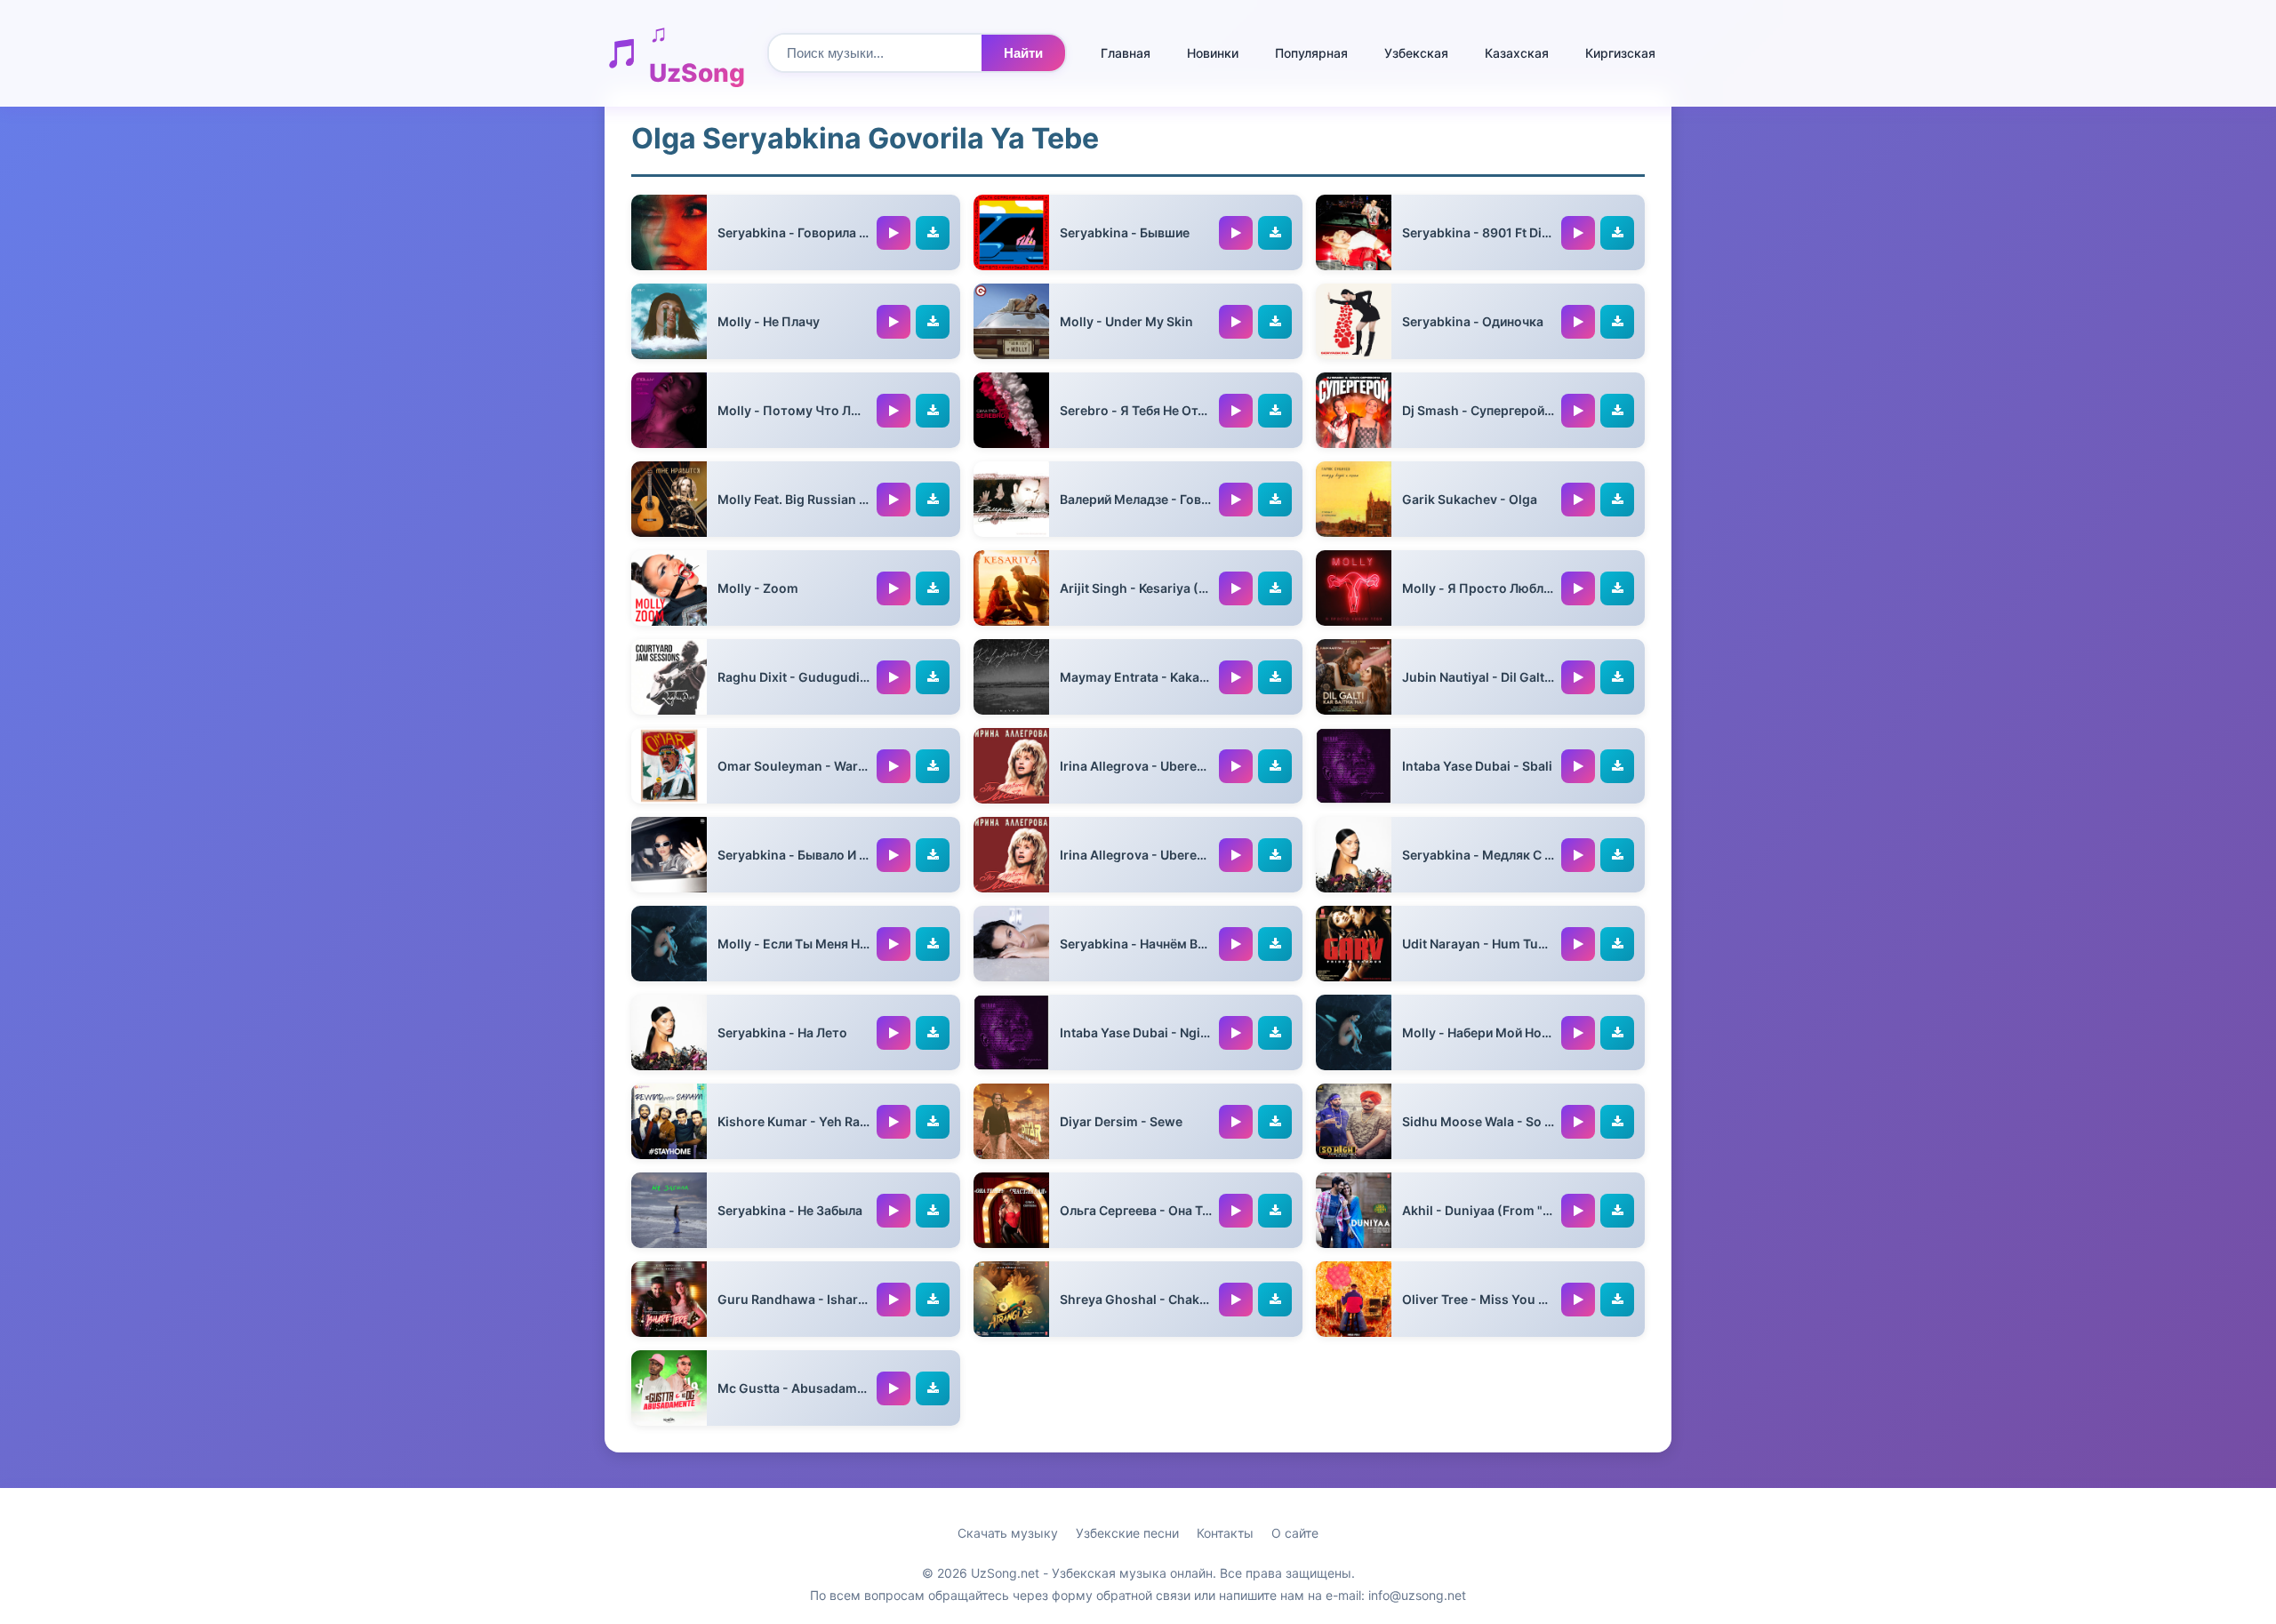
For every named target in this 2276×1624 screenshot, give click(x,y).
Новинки (1213, 53)
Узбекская (1416, 53)
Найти (1023, 53)
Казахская (1517, 53)
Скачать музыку (1008, 1533)
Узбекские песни (1127, 1533)
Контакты (1225, 1533)
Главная (1126, 53)
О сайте (1295, 1533)
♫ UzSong (697, 53)
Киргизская (1620, 53)
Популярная (1311, 53)
